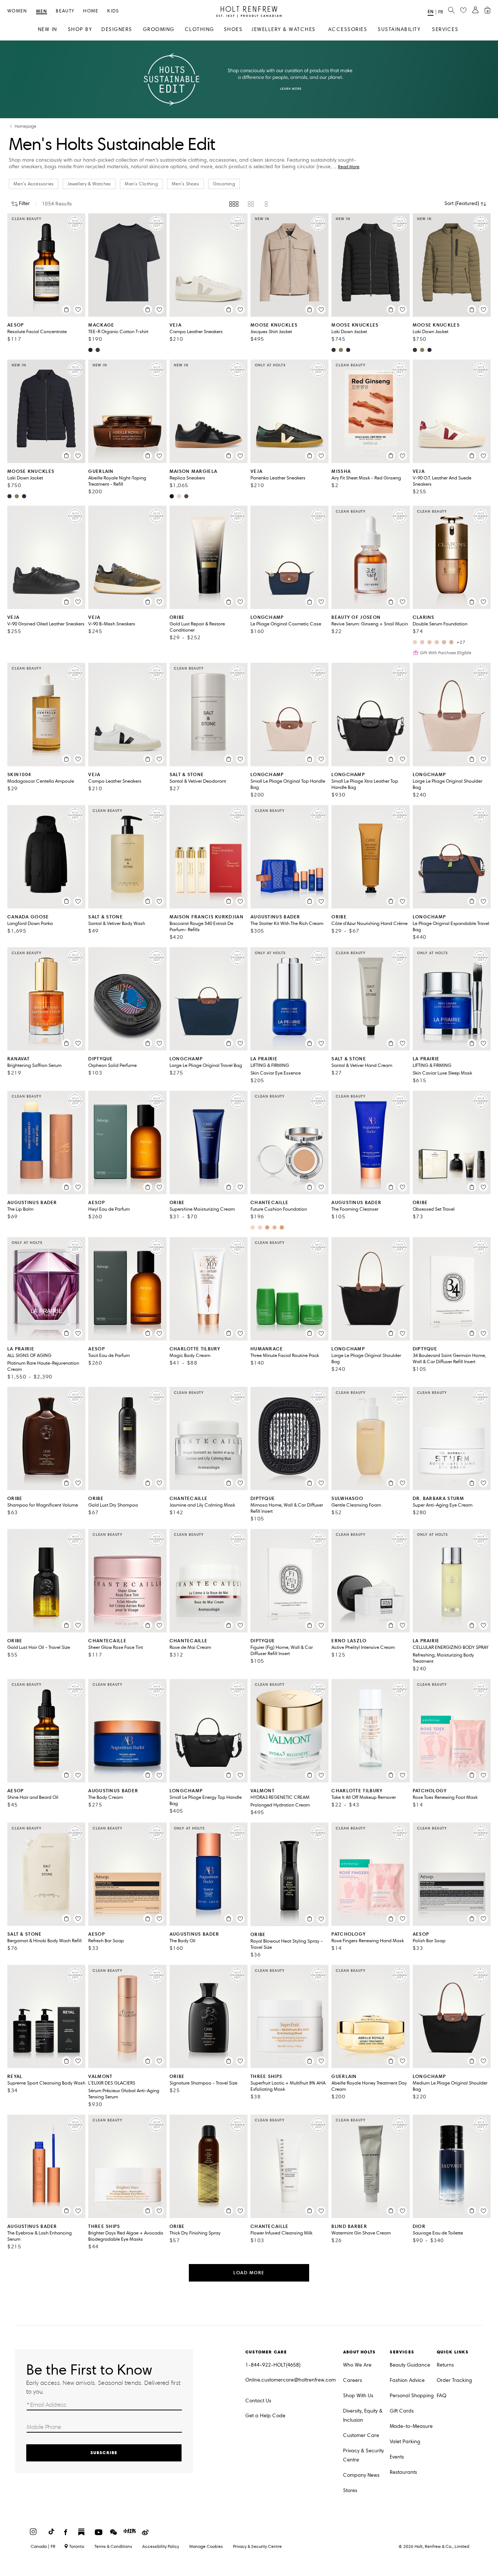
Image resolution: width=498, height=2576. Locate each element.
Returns (445, 2365)
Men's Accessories (34, 184)
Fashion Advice (407, 2380)
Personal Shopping (412, 2396)
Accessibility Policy (161, 2546)
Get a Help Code (265, 2416)
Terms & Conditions (113, 2546)
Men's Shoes (185, 184)
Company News (361, 2475)
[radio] (234, 204)
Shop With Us (358, 2396)
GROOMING (159, 29)
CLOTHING (200, 29)
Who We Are (357, 2365)
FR (441, 12)
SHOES (233, 29)
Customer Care (361, 2435)
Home (91, 11)
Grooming (224, 184)
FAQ (441, 2396)
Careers (353, 2380)
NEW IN (48, 29)
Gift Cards (402, 2411)
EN (431, 11)
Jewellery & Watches (89, 184)
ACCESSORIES (348, 29)
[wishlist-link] (463, 11)
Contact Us (258, 2401)
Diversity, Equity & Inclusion (363, 2415)
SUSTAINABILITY (399, 29)
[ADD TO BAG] (66, 309)
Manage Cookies (206, 2546)
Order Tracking (454, 2380)
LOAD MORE (249, 2273)
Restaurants (403, 2472)
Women (17, 11)
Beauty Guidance (410, 2365)
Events (397, 2457)
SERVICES (445, 29)
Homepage (26, 126)
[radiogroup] (249, 204)
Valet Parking (405, 2442)
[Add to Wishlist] (78, 309)
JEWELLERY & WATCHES (284, 29)
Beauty (65, 11)
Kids (113, 11)
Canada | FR (43, 2546)
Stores (350, 2490)
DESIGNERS (117, 29)
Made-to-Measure (411, 2426)
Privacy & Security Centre (363, 2455)
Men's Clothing (141, 184)
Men (42, 11)
